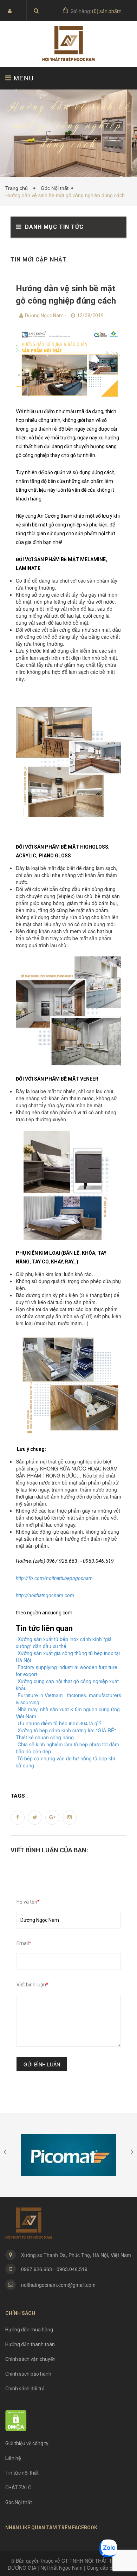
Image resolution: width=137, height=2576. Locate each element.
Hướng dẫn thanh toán (30, 2344)
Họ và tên (28, 1902)
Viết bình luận (32, 1985)
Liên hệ (13, 2458)
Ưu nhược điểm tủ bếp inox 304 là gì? (60, 1723)
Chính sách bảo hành (28, 2374)
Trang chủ (18, 188)
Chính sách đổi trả (25, 2389)
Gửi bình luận (42, 2064)
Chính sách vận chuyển (30, 2359)
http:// (22, 1595)
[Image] (68, 364)
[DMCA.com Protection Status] (16, 2420)
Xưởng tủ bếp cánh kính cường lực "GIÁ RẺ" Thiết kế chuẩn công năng (66, 1734)
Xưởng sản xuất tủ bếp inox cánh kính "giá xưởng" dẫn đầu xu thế (64, 1642)
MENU (23, 78)
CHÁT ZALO (18, 2488)
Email (24, 1943)
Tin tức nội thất (22, 2473)
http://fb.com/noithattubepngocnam (54, 1578)
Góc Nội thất (55, 188)
